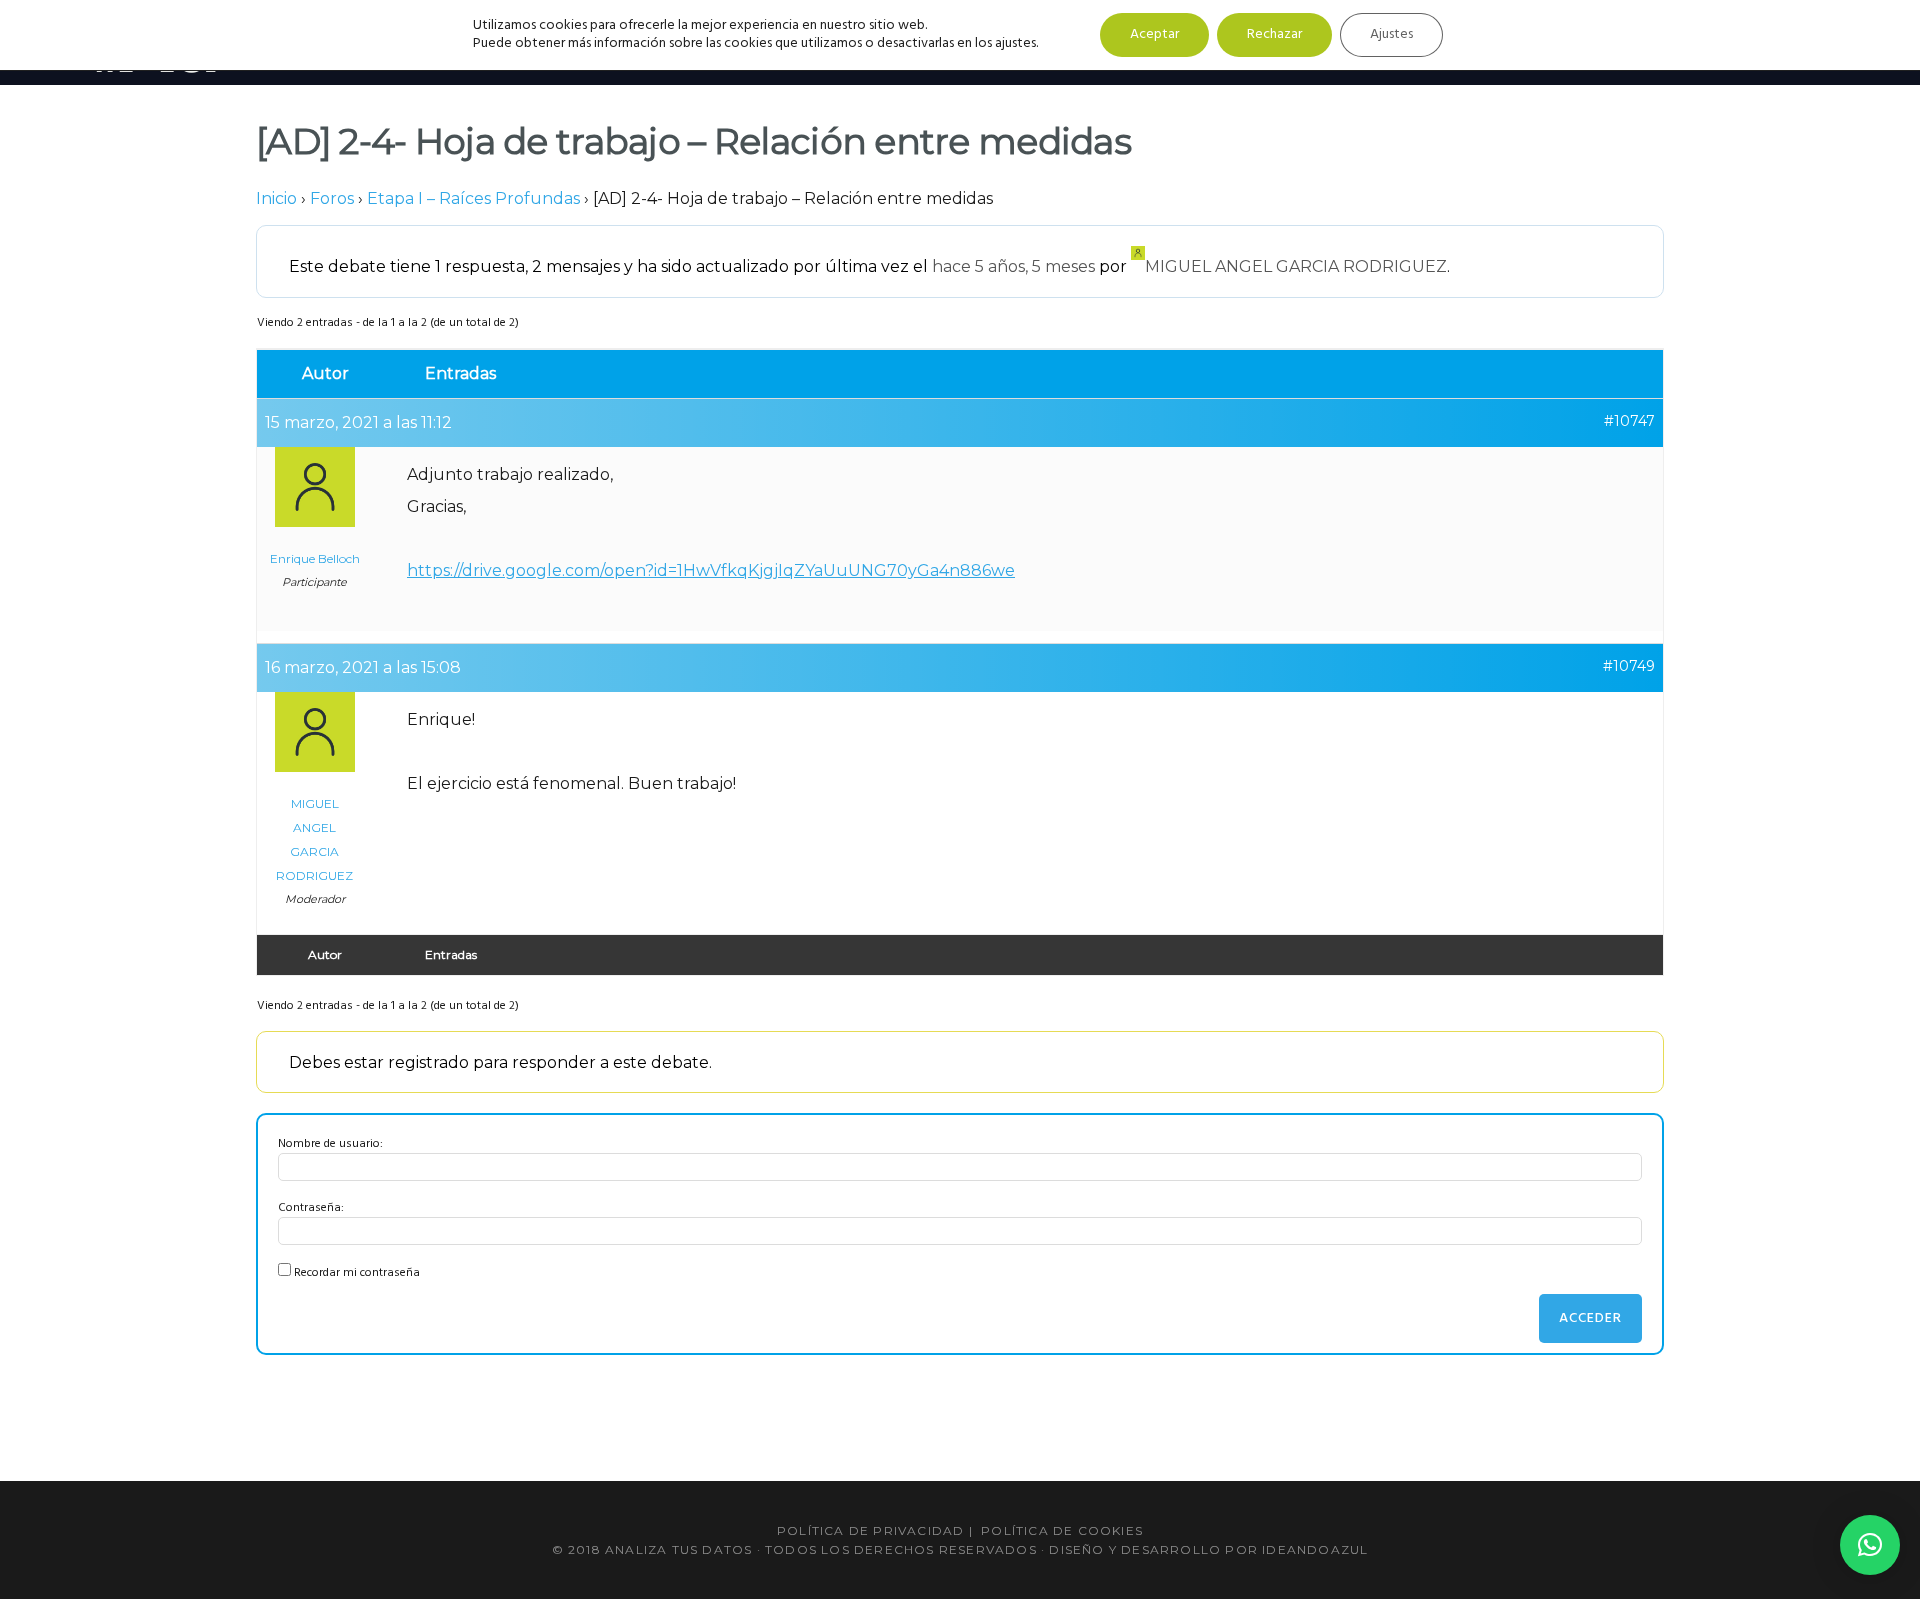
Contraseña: (311, 1208)
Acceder (1590, 1318)
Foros (332, 198)
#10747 (1629, 421)
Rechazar (1274, 34)
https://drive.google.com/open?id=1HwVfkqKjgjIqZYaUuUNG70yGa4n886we (711, 570)
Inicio (276, 198)
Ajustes (1391, 34)
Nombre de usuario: (330, 1144)
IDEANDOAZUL (1315, 1549)
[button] (1870, 1545)
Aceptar (1154, 34)
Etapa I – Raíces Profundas (473, 198)
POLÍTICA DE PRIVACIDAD (870, 1530)
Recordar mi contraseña (357, 1273)
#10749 (1629, 666)
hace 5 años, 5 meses (1013, 266)
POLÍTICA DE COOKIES (1062, 1530)
